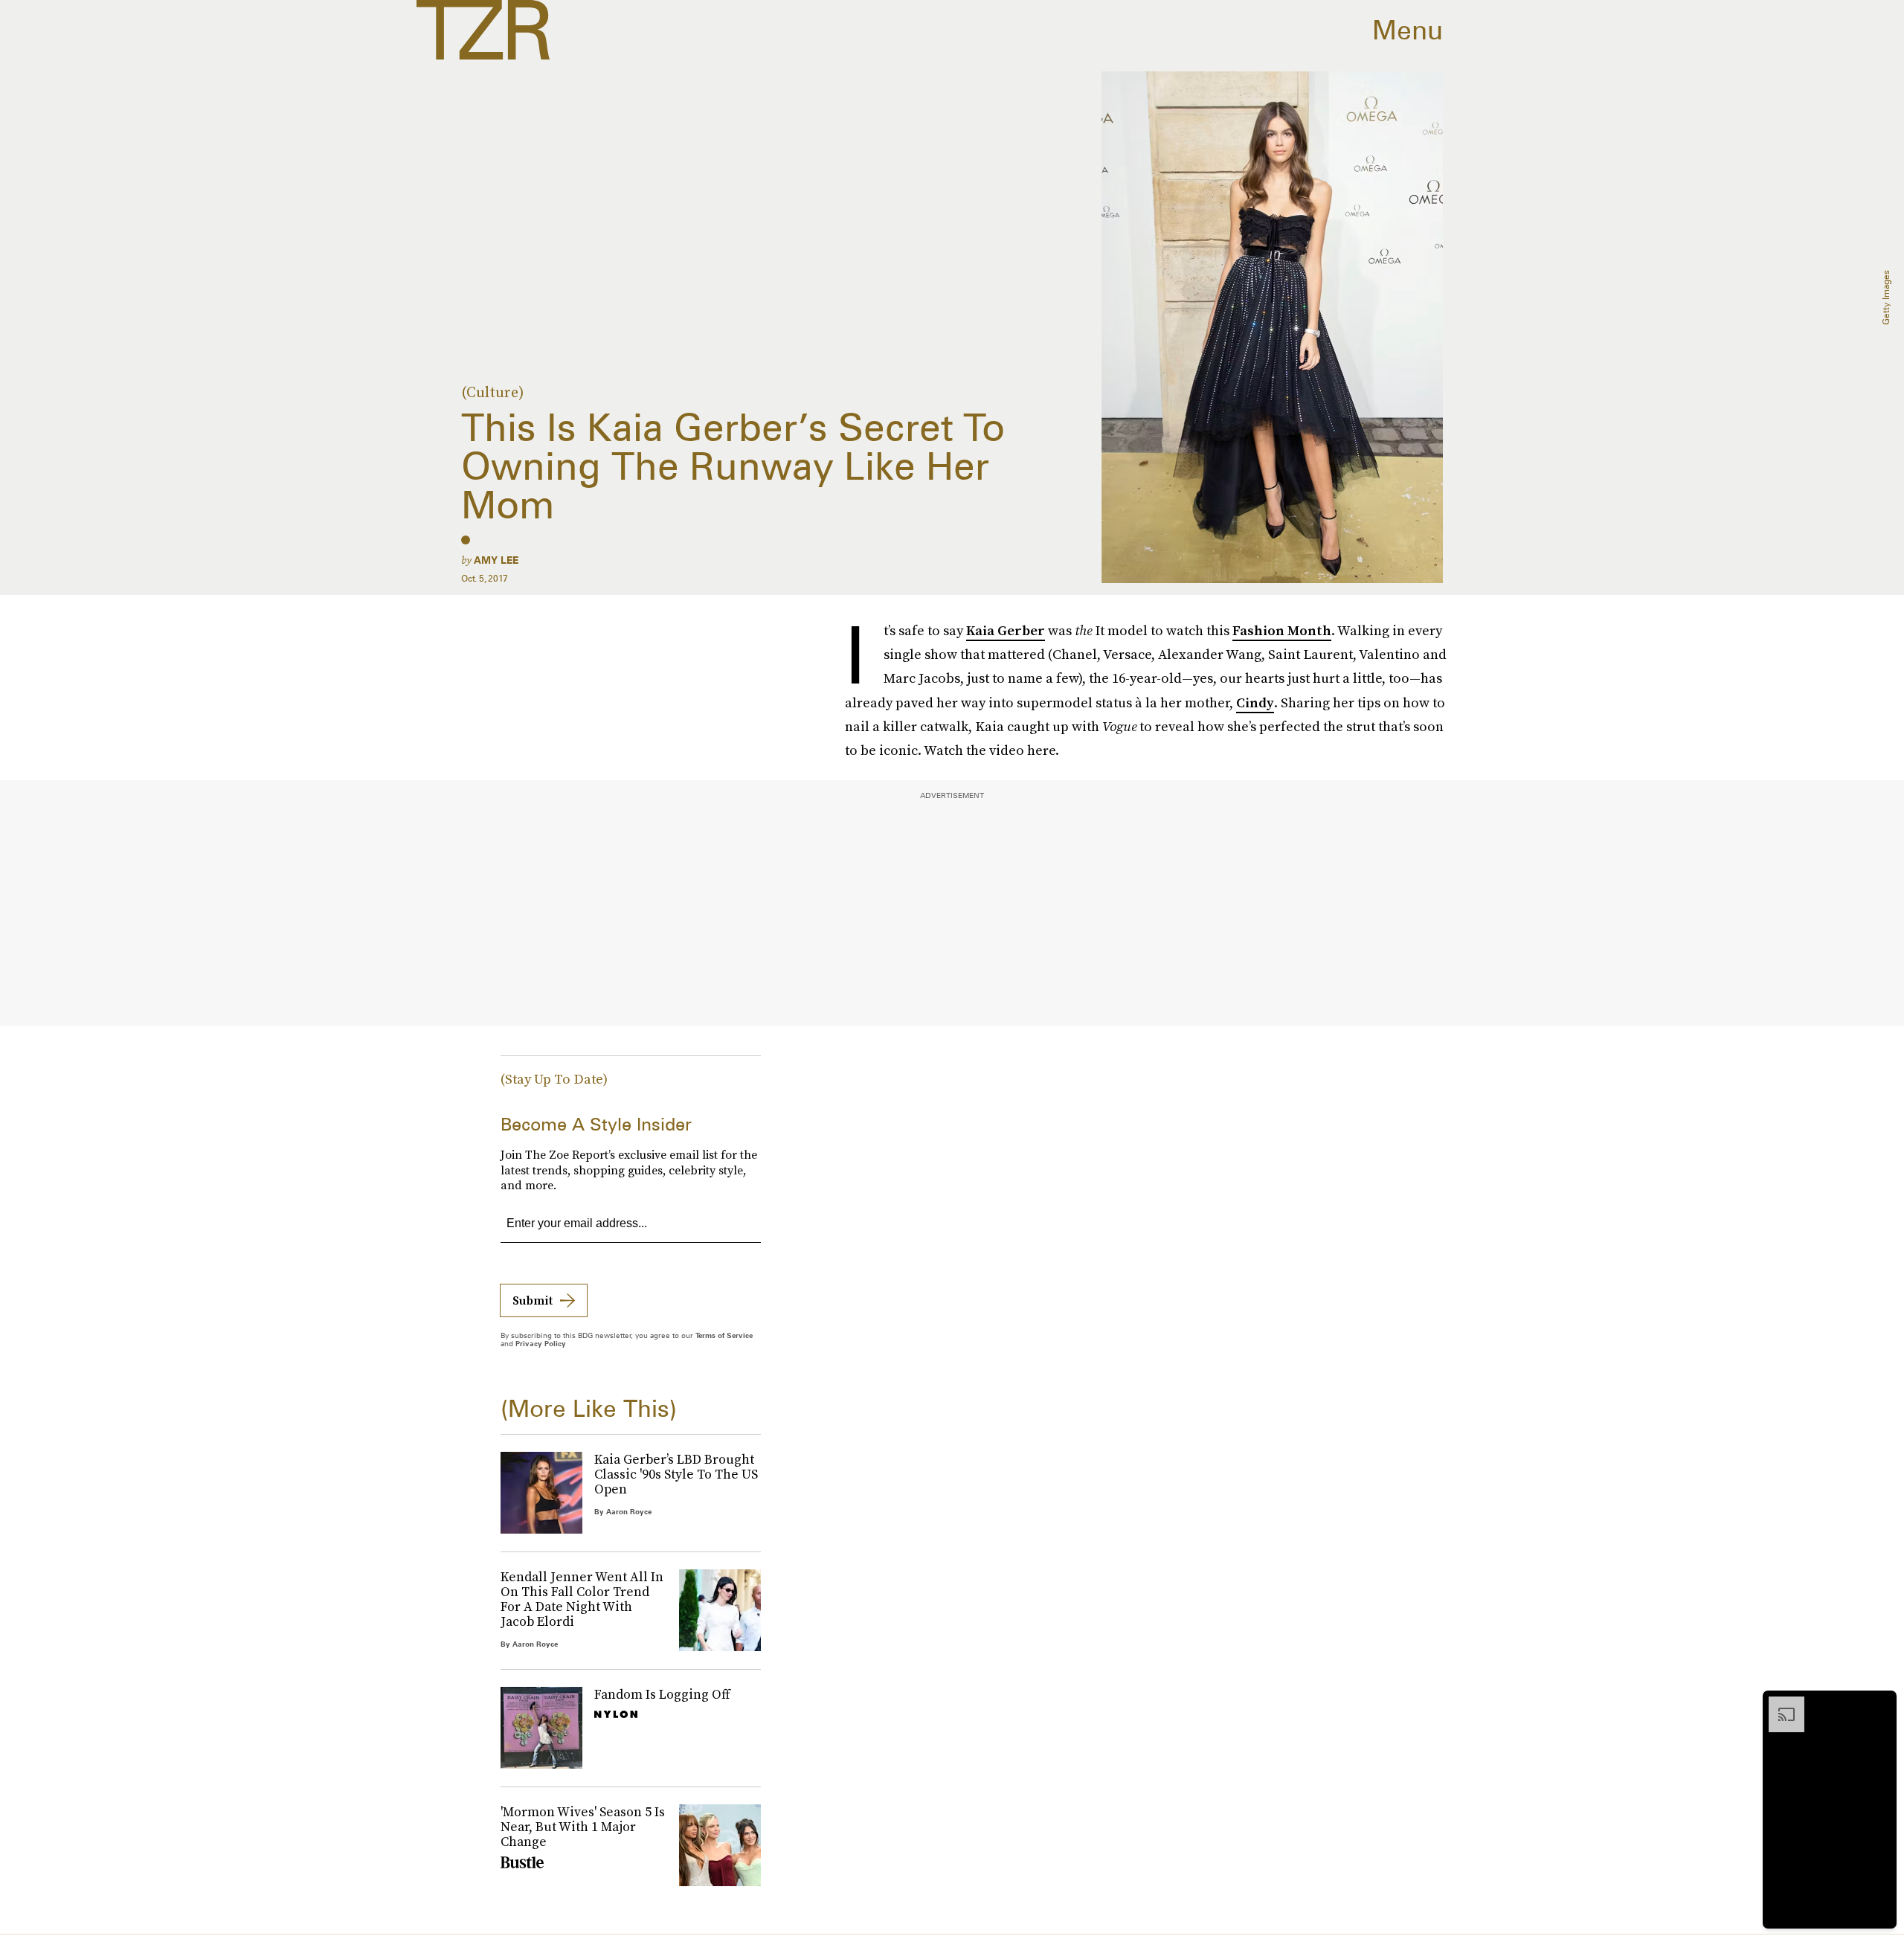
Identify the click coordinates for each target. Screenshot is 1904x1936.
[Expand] (1779, 1704)
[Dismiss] (1880, 1704)
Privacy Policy (541, 1343)
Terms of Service (724, 1335)
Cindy (1255, 702)
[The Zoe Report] (483, 30)
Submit (533, 1300)
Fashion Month (1282, 630)
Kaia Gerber (1006, 630)
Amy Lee (496, 560)
